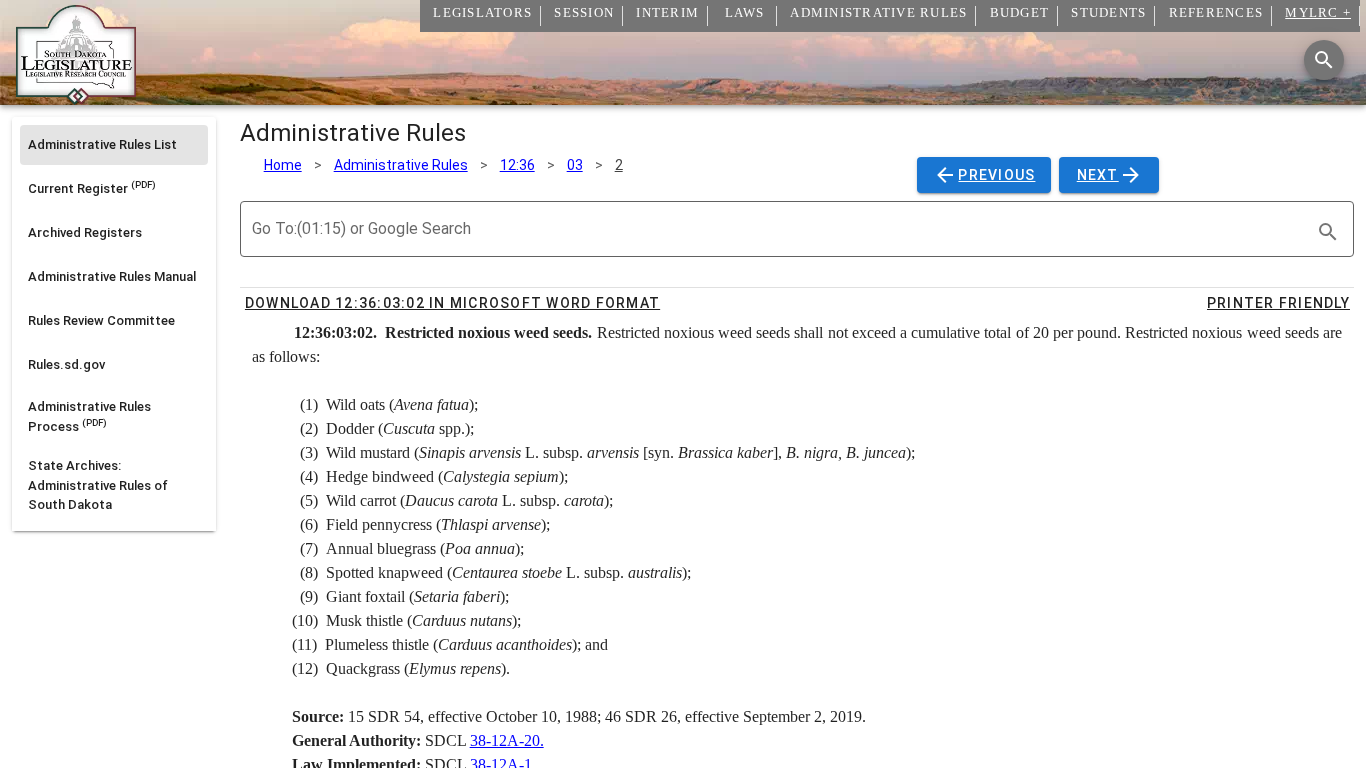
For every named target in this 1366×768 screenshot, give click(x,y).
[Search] (1324, 60)
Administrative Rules (401, 165)
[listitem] (114, 145)
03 (575, 165)
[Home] (76, 97)
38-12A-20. (507, 740)
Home (283, 165)
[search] (1328, 232)
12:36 (517, 165)
